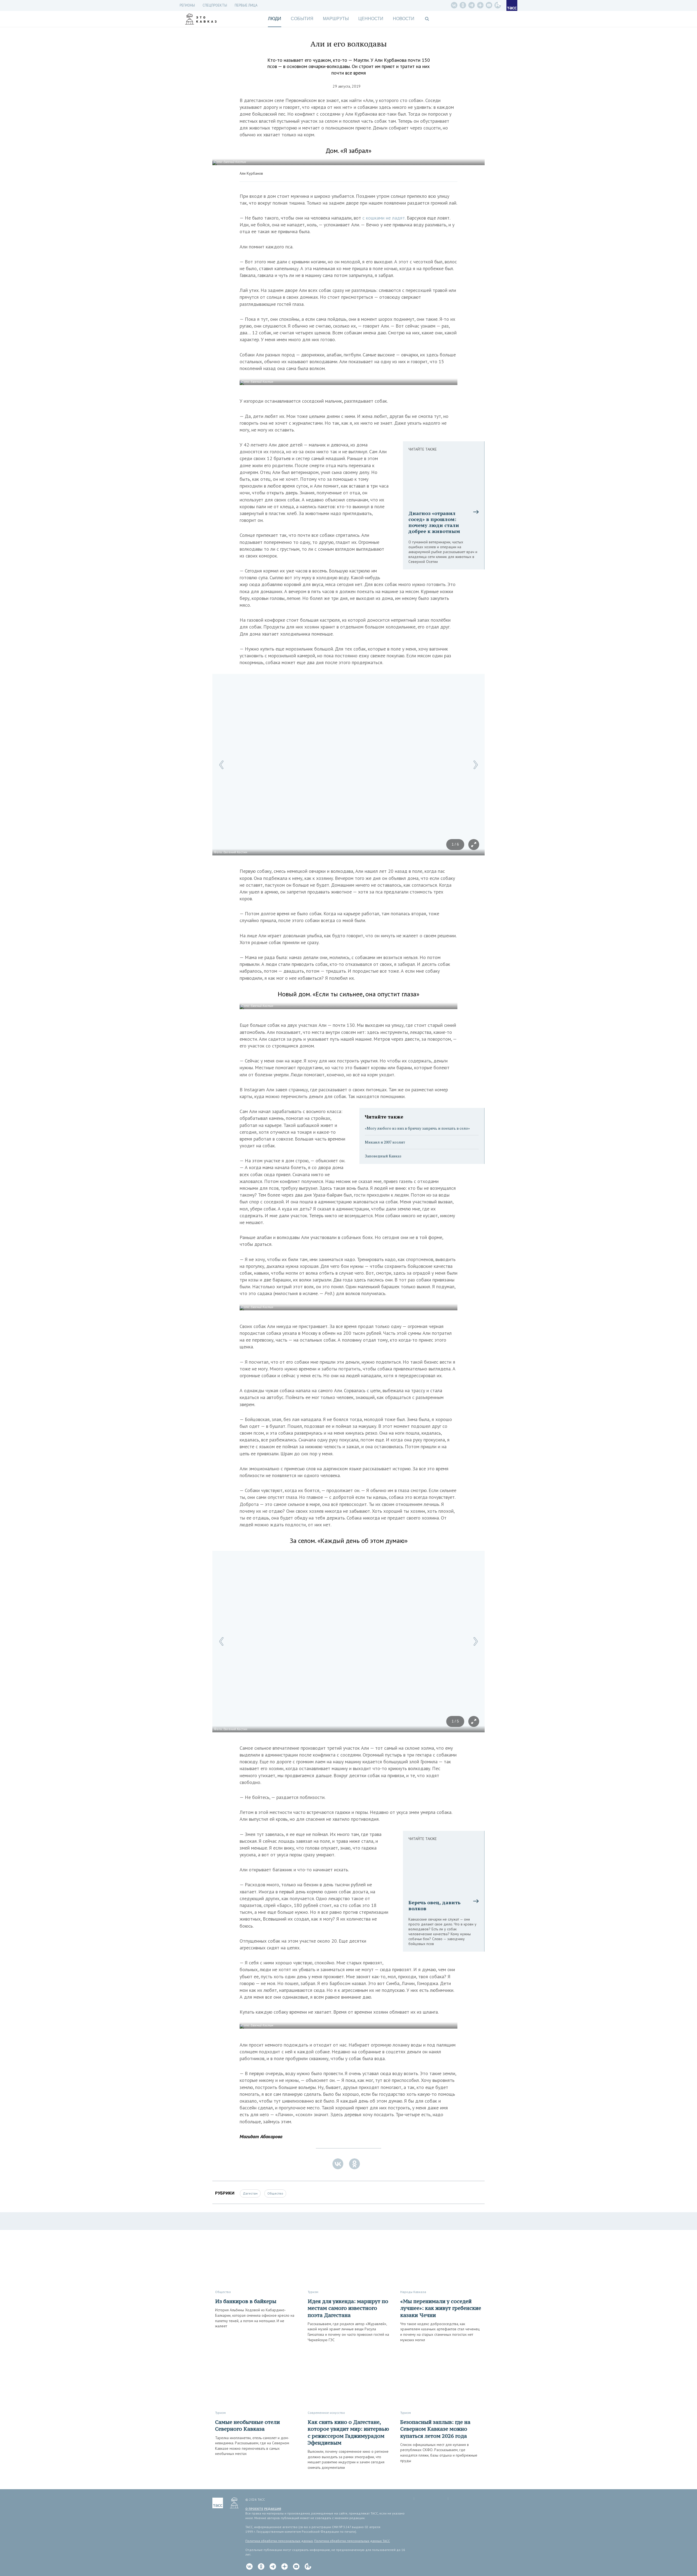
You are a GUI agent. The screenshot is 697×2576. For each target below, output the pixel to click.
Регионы (187, 5)
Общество (275, 2193)
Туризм (313, 2292)
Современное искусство (326, 2413)
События (302, 19)
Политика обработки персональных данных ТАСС (352, 2541)
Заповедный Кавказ (383, 1156)
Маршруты (336, 19)
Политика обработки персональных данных (279, 2541)
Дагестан (250, 2193)
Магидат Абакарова (261, 2136)
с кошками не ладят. (384, 218)
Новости (404, 19)
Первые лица (246, 5)
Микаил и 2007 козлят (385, 1142)
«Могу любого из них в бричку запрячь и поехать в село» (417, 1128)
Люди (275, 19)
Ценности (371, 19)
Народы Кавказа (413, 2292)
